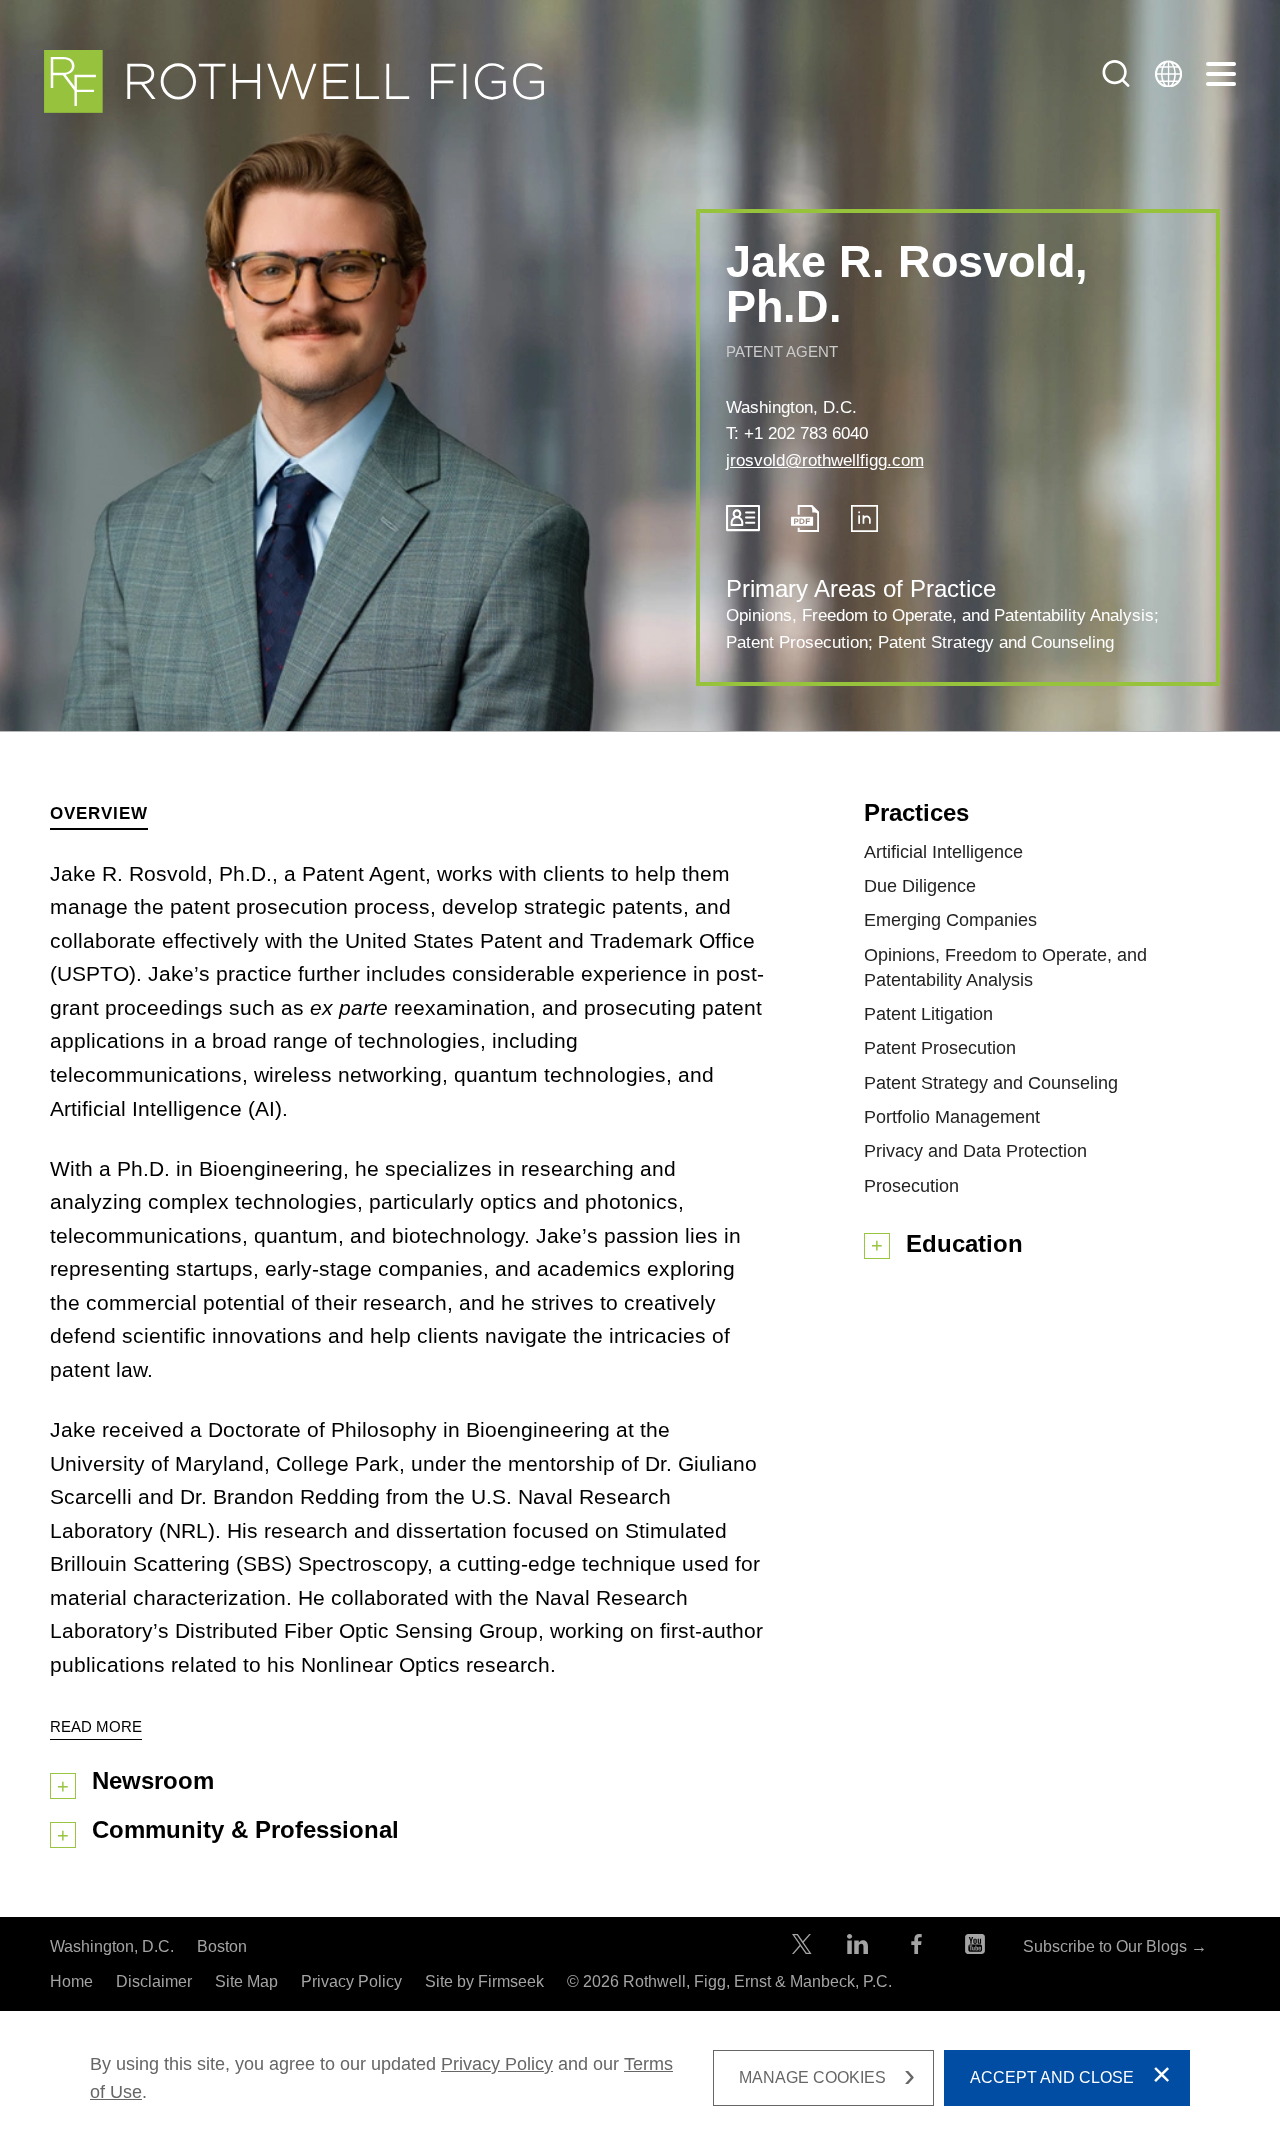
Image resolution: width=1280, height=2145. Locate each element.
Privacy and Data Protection (975, 1151)
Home (71, 1981)
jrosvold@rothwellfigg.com (825, 460)
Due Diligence (920, 886)
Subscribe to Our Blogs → (1115, 1946)
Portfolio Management (952, 1117)
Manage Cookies (812, 2077)
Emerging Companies (950, 920)
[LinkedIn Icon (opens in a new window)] (864, 526)
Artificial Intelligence (943, 852)
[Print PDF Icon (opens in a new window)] (805, 526)
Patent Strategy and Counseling (996, 642)
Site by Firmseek (484, 1981)
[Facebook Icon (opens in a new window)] (916, 1948)
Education (964, 1243)
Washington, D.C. (791, 407)
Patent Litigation (928, 1014)
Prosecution (911, 1186)
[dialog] (640, 2078)
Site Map (246, 1981)
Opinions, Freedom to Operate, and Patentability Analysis (940, 615)
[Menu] (1221, 75)
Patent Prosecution (797, 642)
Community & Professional (245, 1829)
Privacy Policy (351, 1981)
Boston (222, 1946)
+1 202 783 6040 (806, 433)
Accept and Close (1052, 2077)
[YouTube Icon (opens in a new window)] (975, 1948)
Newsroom (153, 1780)
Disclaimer (154, 1981)
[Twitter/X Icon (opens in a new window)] (802, 1948)
